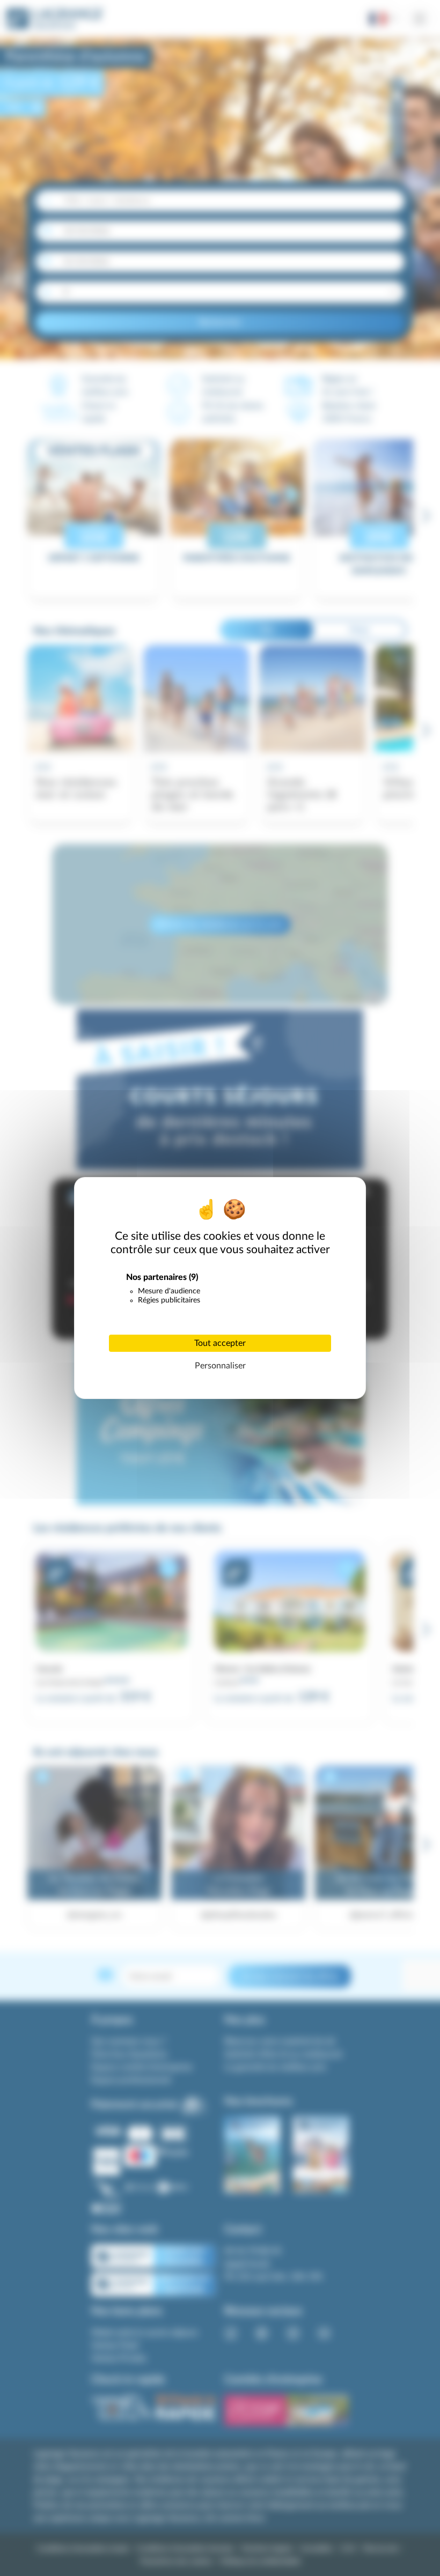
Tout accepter (220, 1343)
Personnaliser (220, 1366)
